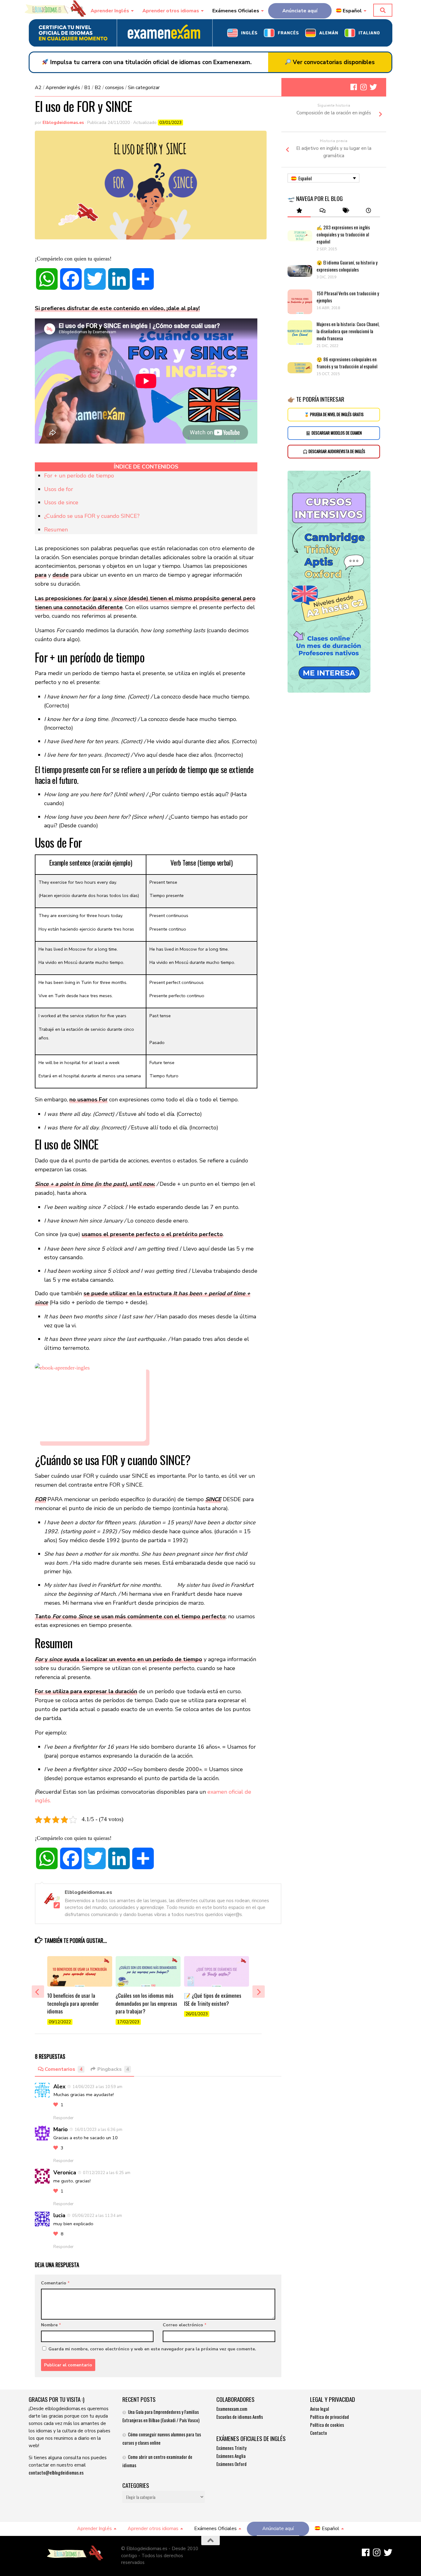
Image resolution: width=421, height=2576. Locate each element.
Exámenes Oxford (231, 2464)
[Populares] (299, 211)
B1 (87, 88)
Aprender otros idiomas (171, 11)
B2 (98, 88)
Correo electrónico (185, 2325)
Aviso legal (319, 2409)
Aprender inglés (63, 88)
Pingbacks (113, 2069)
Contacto (319, 2433)
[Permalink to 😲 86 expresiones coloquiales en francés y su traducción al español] (300, 368)
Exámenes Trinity (231, 2448)
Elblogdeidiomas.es (63, 123)
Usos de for (59, 489)
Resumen (56, 530)
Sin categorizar (144, 88)
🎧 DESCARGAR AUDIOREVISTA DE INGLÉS (334, 451)
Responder (63, 2118)
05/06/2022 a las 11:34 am (97, 2216)
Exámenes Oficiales (236, 11)
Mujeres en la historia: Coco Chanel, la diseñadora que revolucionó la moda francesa (348, 331)
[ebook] (146, 1402)
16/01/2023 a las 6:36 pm (98, 2130)
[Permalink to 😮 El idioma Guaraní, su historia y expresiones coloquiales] (300, 271)
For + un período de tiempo (79, 476)
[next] (259, 1992)
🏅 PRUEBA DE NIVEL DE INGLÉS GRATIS (334, 414)
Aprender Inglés (110, 11)
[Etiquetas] (345, 211)
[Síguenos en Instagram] (363, 87)
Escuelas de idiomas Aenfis (240, 2417)
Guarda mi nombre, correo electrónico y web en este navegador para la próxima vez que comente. (152, 2349)
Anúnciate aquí (300, 11)
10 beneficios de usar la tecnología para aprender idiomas (73, 2003)
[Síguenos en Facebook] (354, 87)
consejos (114, 88)
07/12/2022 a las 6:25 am (107, 2173)
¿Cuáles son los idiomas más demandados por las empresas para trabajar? (146, 2003)
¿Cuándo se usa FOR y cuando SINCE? (92, 516)
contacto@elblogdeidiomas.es (56, 2472)
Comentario (55, 2283)
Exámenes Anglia (231, 2456)
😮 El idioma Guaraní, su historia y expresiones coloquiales (347, 266)
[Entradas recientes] (368, 211)
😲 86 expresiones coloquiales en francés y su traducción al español (347, 363)
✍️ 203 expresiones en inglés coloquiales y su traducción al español (343, 234)
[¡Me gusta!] (56, 2105)
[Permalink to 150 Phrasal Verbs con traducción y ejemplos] (300, 302)
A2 (38, 88)
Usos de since (61, 502)
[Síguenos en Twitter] (373, 87)
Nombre (51, 2325)
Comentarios (64, 2069)
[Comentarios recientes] (322, 211)
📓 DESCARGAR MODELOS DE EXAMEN (334, 433)
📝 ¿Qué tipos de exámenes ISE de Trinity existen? (213, 1999)
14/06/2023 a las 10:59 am (97, 2087)
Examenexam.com (232, 2409)
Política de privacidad (329, 2417)
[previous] (38, 1992)
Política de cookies (327, 2425)
